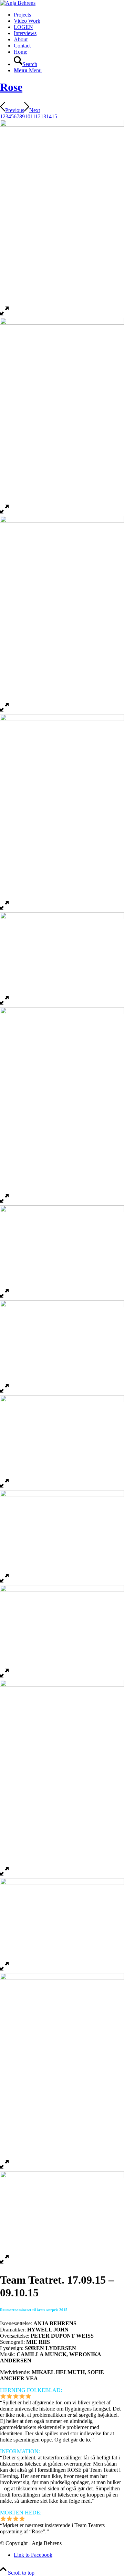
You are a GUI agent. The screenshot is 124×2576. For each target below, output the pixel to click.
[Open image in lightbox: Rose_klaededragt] (4, 1202)
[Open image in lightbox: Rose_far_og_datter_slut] (4, 1582)
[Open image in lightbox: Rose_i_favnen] (4, 1487)
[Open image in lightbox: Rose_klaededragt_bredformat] (4, 1297)
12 (38, 116)
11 (33, 116)
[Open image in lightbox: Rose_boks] (4, 1970)
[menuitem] (69, 15)
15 (54, 116)
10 (28, 116)
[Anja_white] (18, 3)
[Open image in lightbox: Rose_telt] (4, 711)
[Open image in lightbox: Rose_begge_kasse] (4, 2263)
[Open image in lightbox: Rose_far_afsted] (4, 1875)
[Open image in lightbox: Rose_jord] (4, 1392)
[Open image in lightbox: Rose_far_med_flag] (4, 1677)
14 (49, 116)
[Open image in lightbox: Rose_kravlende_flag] (4, 1004)
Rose (11, 87)
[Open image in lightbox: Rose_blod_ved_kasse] (4, 2168)
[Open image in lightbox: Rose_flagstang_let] (4, 315)
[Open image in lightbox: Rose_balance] (4, 513)
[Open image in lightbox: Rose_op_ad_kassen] (4, 909)
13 (43, 116)
